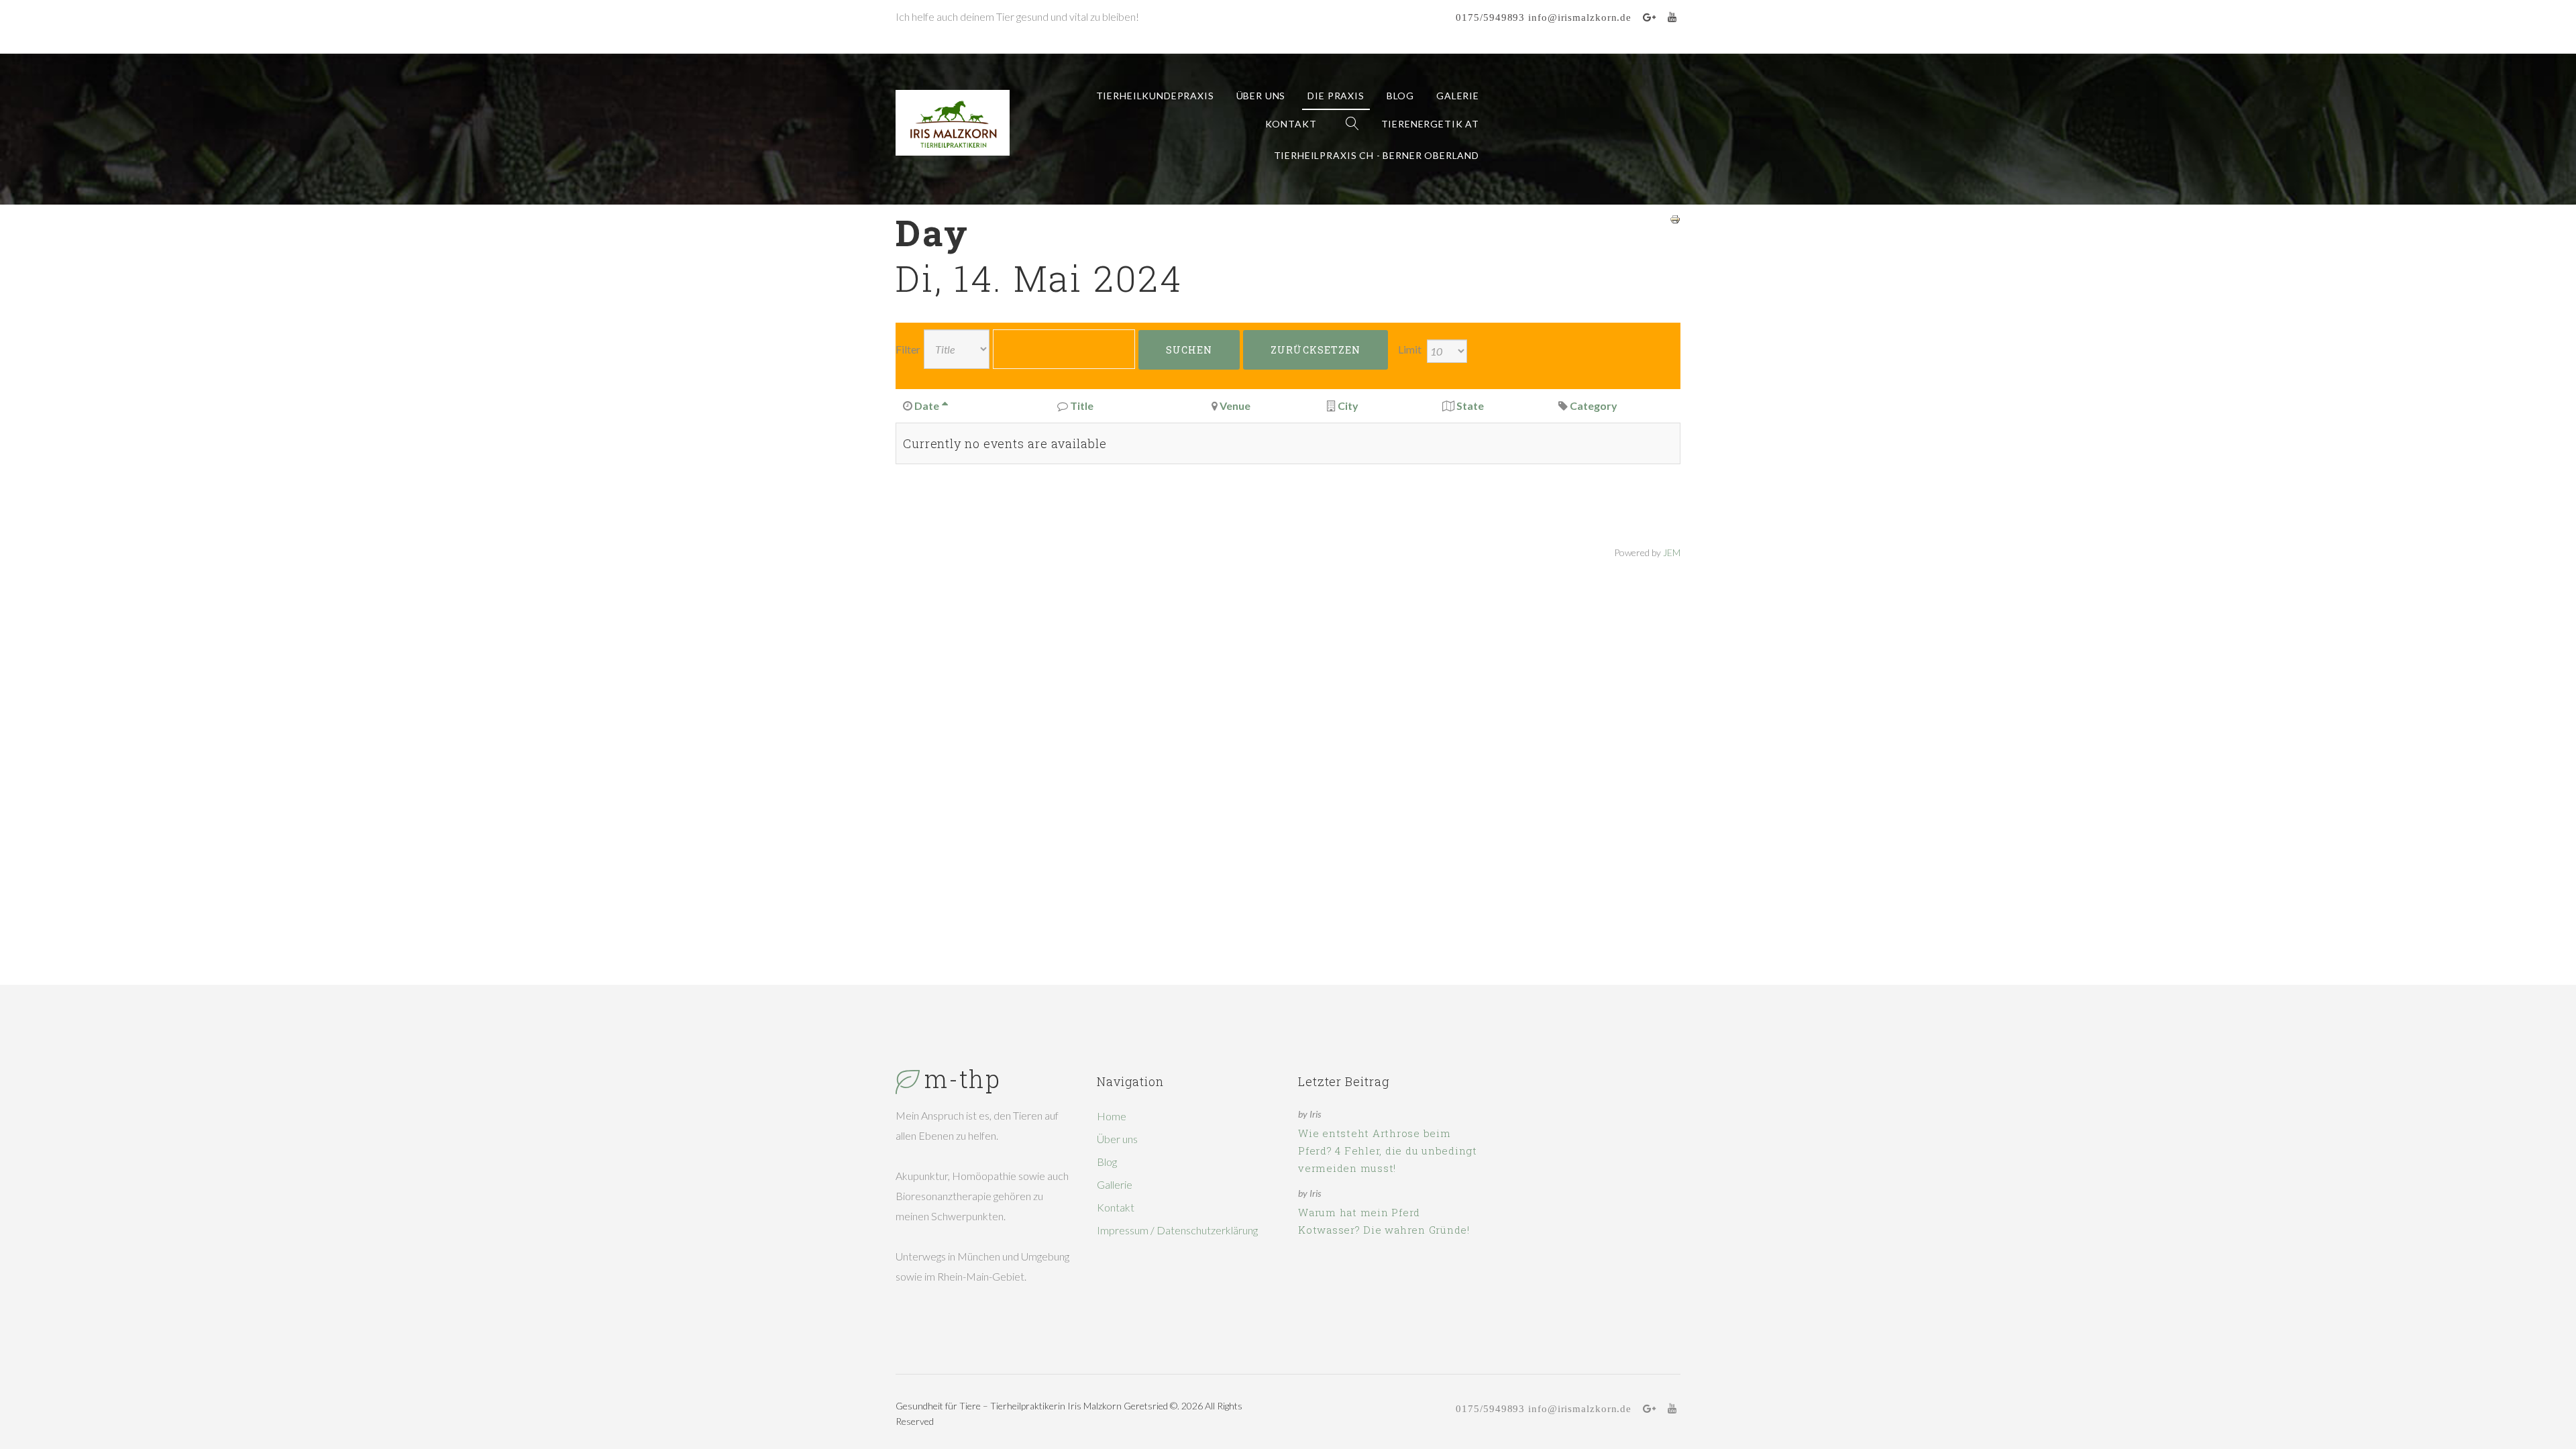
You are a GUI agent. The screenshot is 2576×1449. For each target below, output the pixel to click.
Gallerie (1115, 1184)
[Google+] (1650, 17)
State (1470, 406)
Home (1112, 1116)
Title (1082, 406)
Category (1594, 406)
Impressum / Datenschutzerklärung (1177, 1230)
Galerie (1458, 96)
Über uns (1261, 96)
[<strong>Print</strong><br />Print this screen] (1675, 218)
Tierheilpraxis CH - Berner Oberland (1377, 155)
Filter (908, 349)
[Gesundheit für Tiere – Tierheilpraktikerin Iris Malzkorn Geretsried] (953, 123)
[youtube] (1672, 17)
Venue (1235, 406)
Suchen (1189, 350)
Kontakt (1291, 124)
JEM (1672, 552)
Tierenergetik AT (1430, 124)
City (1348, 406)
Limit (1410, 349)
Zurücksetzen (1316, 350)
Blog (1400, 96)
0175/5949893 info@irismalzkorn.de (1544, 17)
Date (927, 406)
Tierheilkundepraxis (1155, 96)
